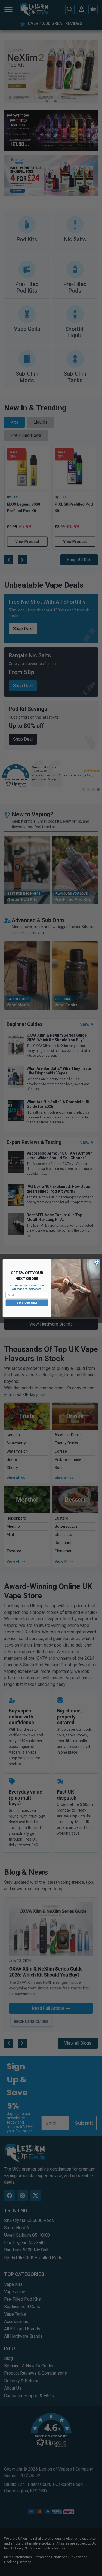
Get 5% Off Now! (27, 1303)
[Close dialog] (96, 1262)
